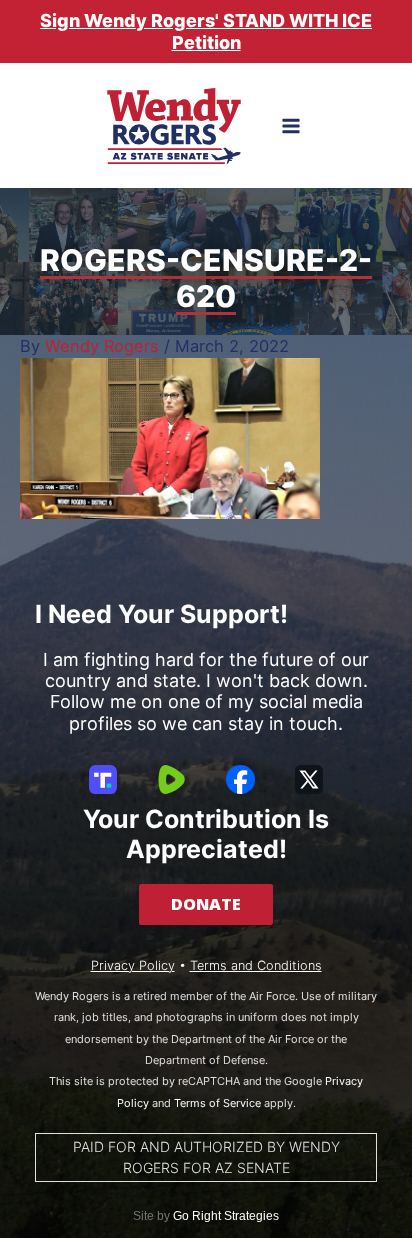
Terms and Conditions (256, 965)
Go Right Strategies (226, 1216)
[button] (206, 904)
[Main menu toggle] (291, 126)
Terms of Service (217, 1103)
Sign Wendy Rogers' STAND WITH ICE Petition (206, 31)
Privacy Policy (133, 965)
